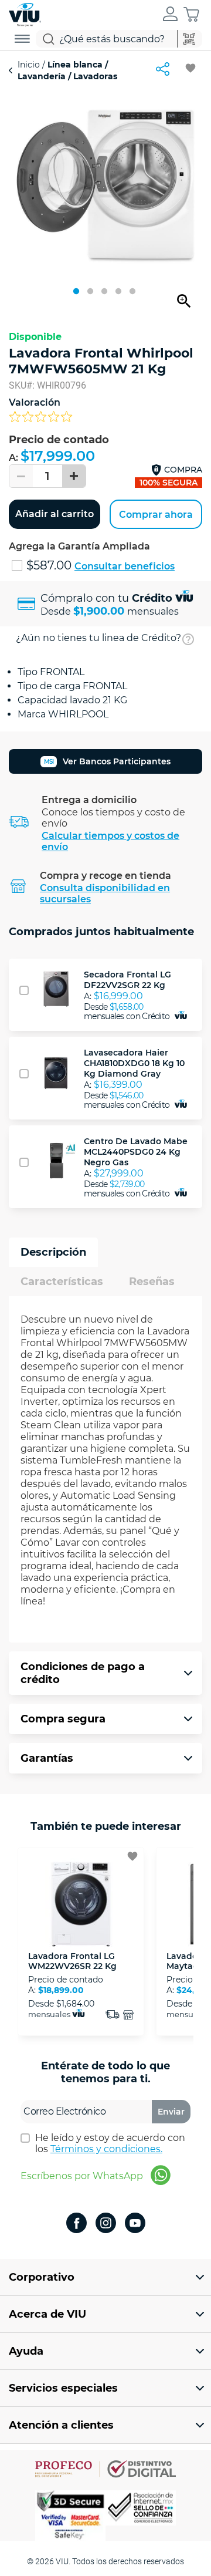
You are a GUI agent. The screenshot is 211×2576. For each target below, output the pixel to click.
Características (62, 1282)
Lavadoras (94, 76)
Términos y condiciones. (106, 2149)
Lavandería (43, 76)
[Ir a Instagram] (106, 2224)
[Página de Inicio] (25, 13)
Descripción (53, 1252)
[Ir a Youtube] (135, 2224)
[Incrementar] (74, 476)
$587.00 (50, 565)
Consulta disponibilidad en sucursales (105, 893)
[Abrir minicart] (191, 14)
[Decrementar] (21, 476)
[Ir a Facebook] (76, 2224)
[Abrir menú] (22, 39)
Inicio (30, 65)
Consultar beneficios (125, 566)
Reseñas (152, 1282)
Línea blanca (75, 65)
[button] (170, 15)
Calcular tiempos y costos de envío (110, 841)
